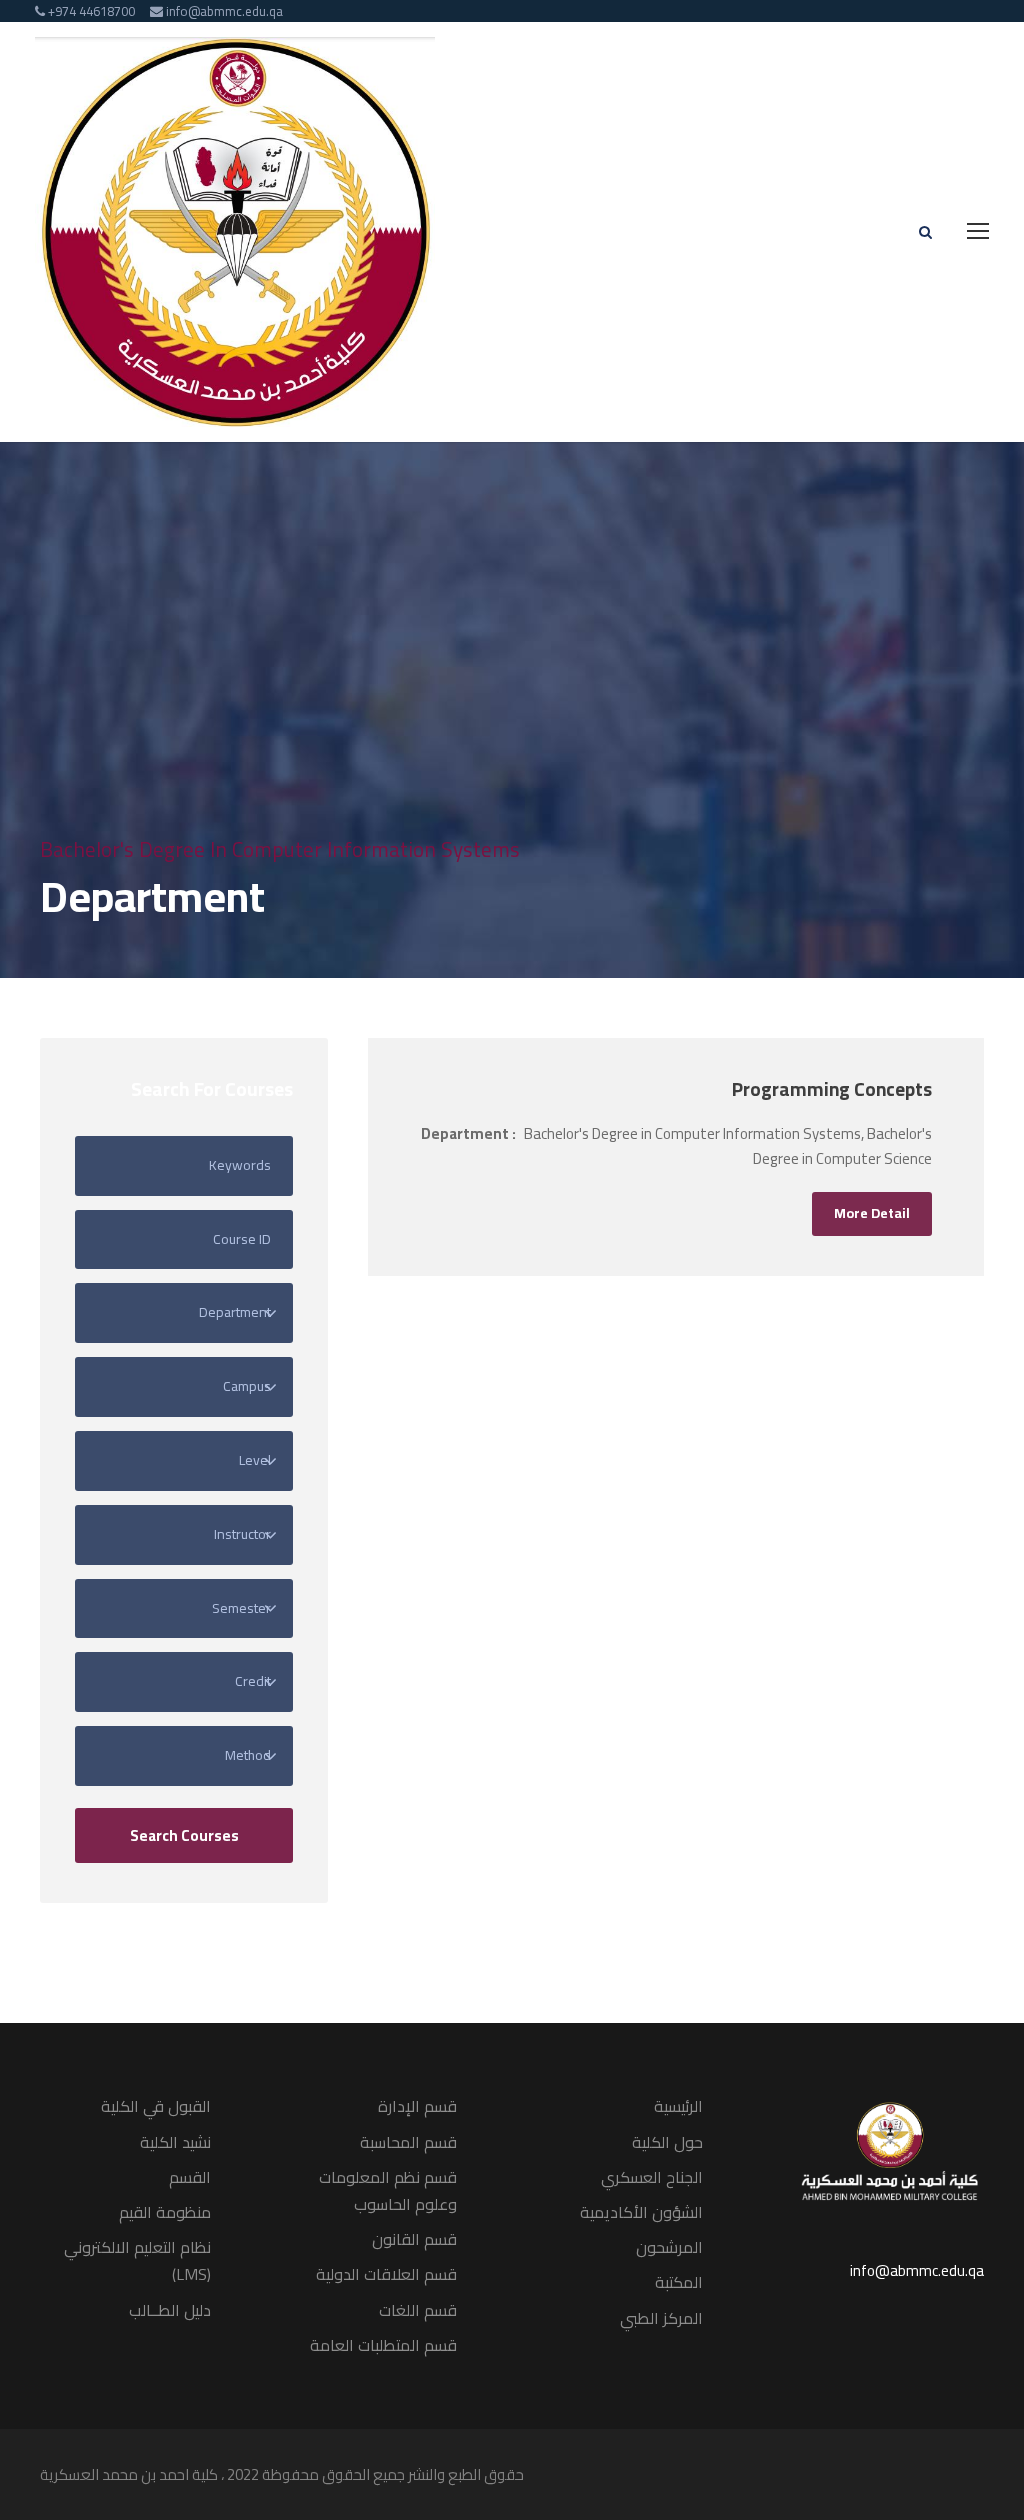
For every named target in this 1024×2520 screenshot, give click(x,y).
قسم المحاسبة (408, 2142)
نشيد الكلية (175, 2142)
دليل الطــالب (170, 2310)
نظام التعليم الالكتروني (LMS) (137, 2260)
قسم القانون (414, 2239)
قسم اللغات (418, 2310)
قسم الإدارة (417, 2106)
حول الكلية (667, 2142)
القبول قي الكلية (156, 2106)
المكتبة (679, 2282)
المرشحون (669, 2247)
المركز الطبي (661, 2318)
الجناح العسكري (652, 2177)
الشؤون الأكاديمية (641, 2212)
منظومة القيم (165, 2212)
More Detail (872, 1213)
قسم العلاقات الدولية (386, 2274)
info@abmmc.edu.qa (917, 2270)
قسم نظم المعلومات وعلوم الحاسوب (388, 2190)
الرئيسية (678, 2106)
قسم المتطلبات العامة (383, 2345)
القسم (190, 2177)
